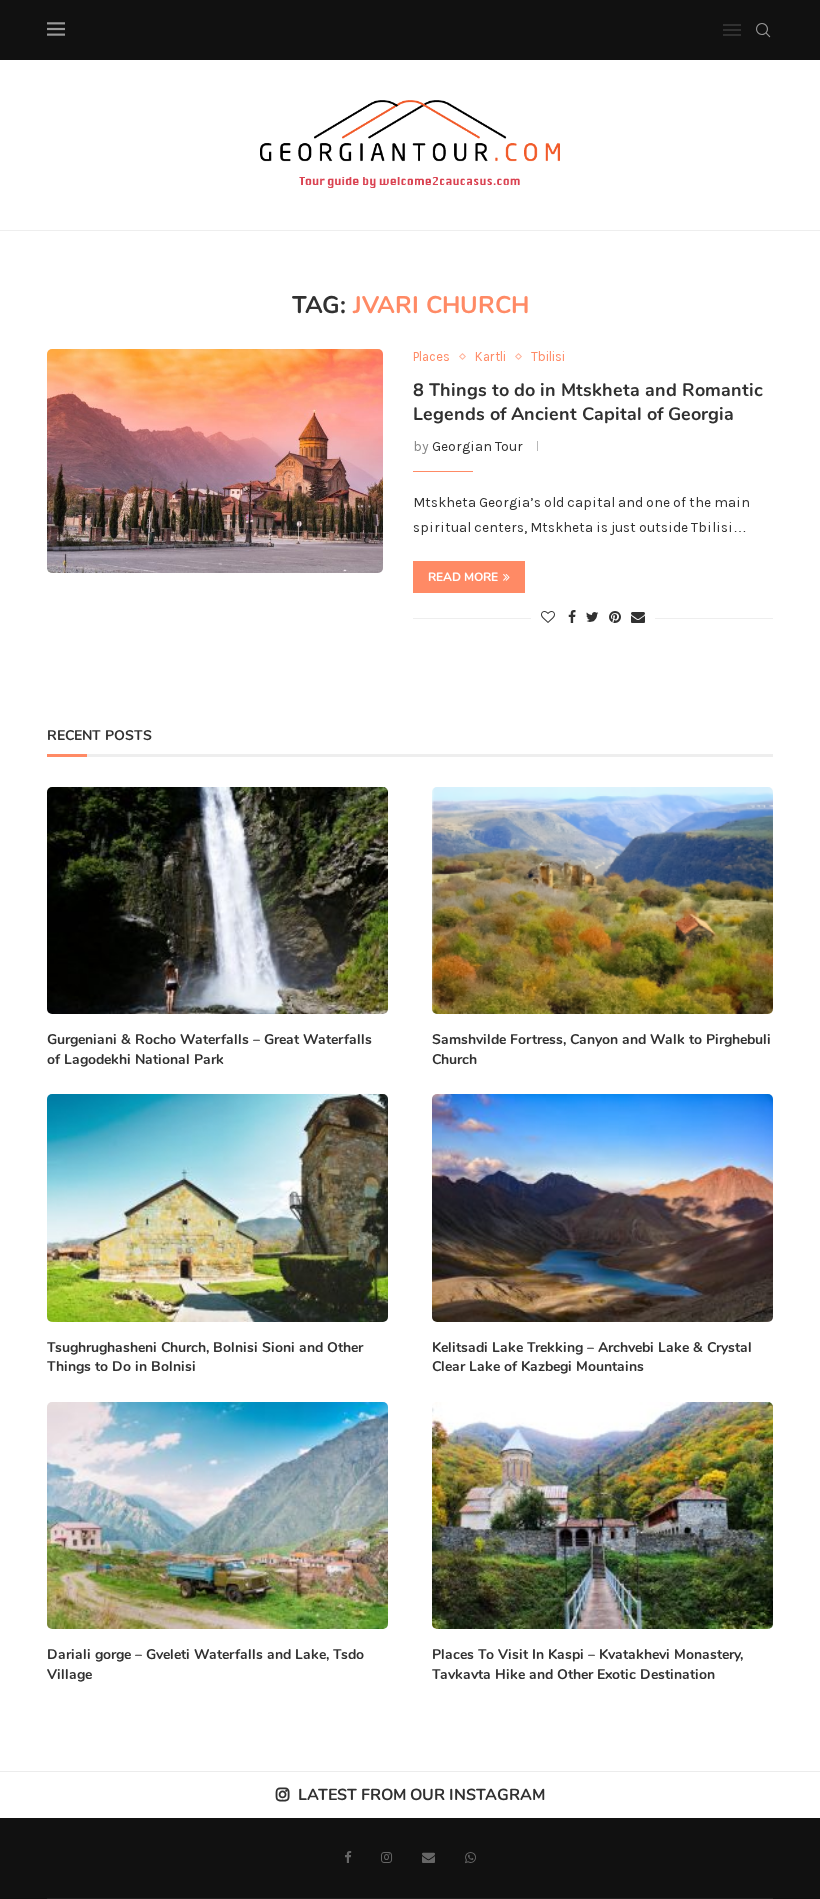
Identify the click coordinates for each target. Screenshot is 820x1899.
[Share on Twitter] (592, 617)
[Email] (428, 1858)
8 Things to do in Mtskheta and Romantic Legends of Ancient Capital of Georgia (588, 402)
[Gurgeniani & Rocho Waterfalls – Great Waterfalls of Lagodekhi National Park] (217, 900)
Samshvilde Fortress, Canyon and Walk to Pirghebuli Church (601, 1049)
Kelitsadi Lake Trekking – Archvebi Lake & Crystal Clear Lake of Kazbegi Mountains (592, 1357)
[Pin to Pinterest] (615, 617)
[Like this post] (548, 617)
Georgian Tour (477, 446)
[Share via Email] (638, 617)
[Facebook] (347, 1858)
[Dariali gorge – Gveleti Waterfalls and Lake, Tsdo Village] (217, 1515)
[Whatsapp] (470, 1858)
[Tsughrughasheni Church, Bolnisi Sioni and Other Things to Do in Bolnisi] (217, 1207)
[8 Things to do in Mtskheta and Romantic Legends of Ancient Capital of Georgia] (215, 461)
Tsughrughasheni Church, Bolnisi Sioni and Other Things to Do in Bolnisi (205, 1357)
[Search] (763, 30)
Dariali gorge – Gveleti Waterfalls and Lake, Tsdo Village (205, 1664)
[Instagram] (386, 1858)
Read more (463, 577)
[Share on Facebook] (572, 617)
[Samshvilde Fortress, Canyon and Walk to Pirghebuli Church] (602, 900)
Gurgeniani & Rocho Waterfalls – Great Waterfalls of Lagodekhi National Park (209, 1049)
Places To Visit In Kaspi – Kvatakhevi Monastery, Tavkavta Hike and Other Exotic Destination (587, 1664)
